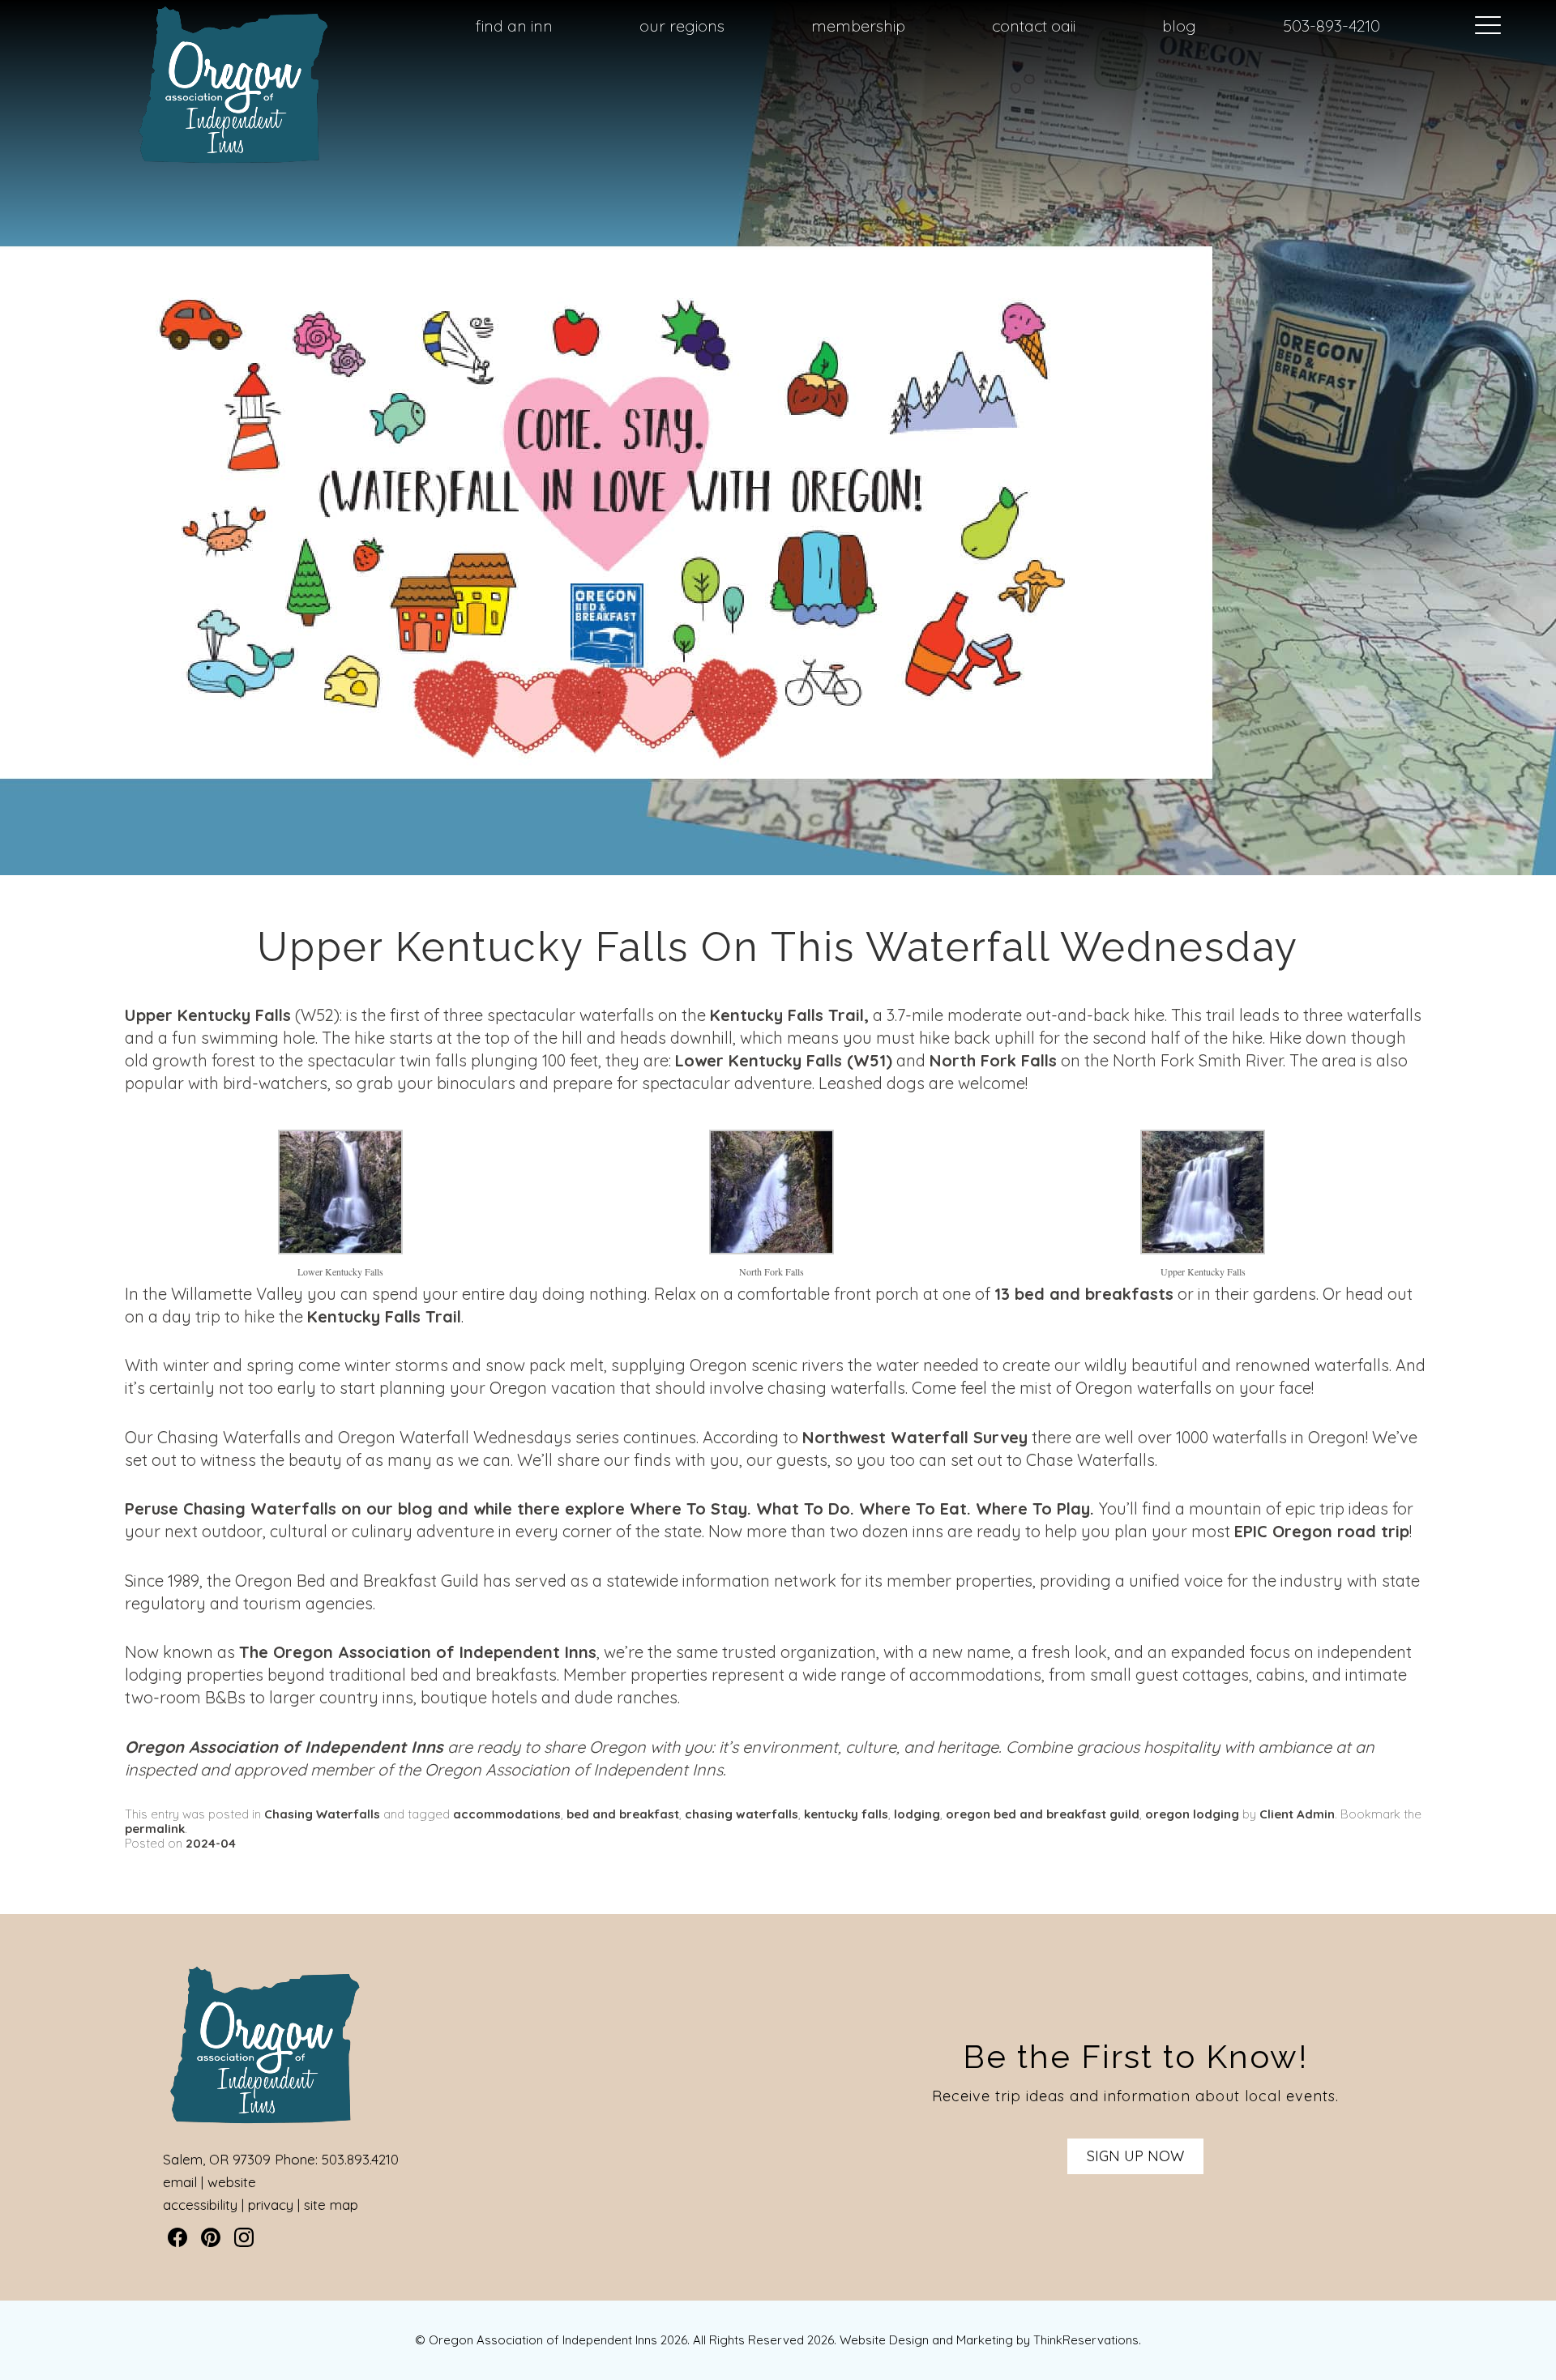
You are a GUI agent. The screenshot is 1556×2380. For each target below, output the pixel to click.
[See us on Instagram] (244, 2237)
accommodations (507, 1814)
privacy (271, 2205)
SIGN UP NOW (1135, 2156)
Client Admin (1297, 1814)
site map (331, 2205)
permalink (155, 1829)
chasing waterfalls (742, 1814)
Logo (194, 27)
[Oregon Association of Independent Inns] (233, 163)
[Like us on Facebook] (177, 2237)
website (232, 2182)
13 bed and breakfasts (1084, 1294)
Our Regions (682, 26)
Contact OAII (1034, 26)
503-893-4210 (1332, 26)
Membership (858, 26)
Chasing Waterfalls (260, 1508)
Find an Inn (514, 26)
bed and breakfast (623, 1814)
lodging (917, 1814)
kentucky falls (846, 1814)
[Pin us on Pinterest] (211, 2237)
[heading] (778, 947)
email (180, 2182)
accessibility (200, 2205)
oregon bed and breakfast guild (1043, 1814)
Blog (1179, 26)
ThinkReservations (1086, 2340)
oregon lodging (1192, 1814)
